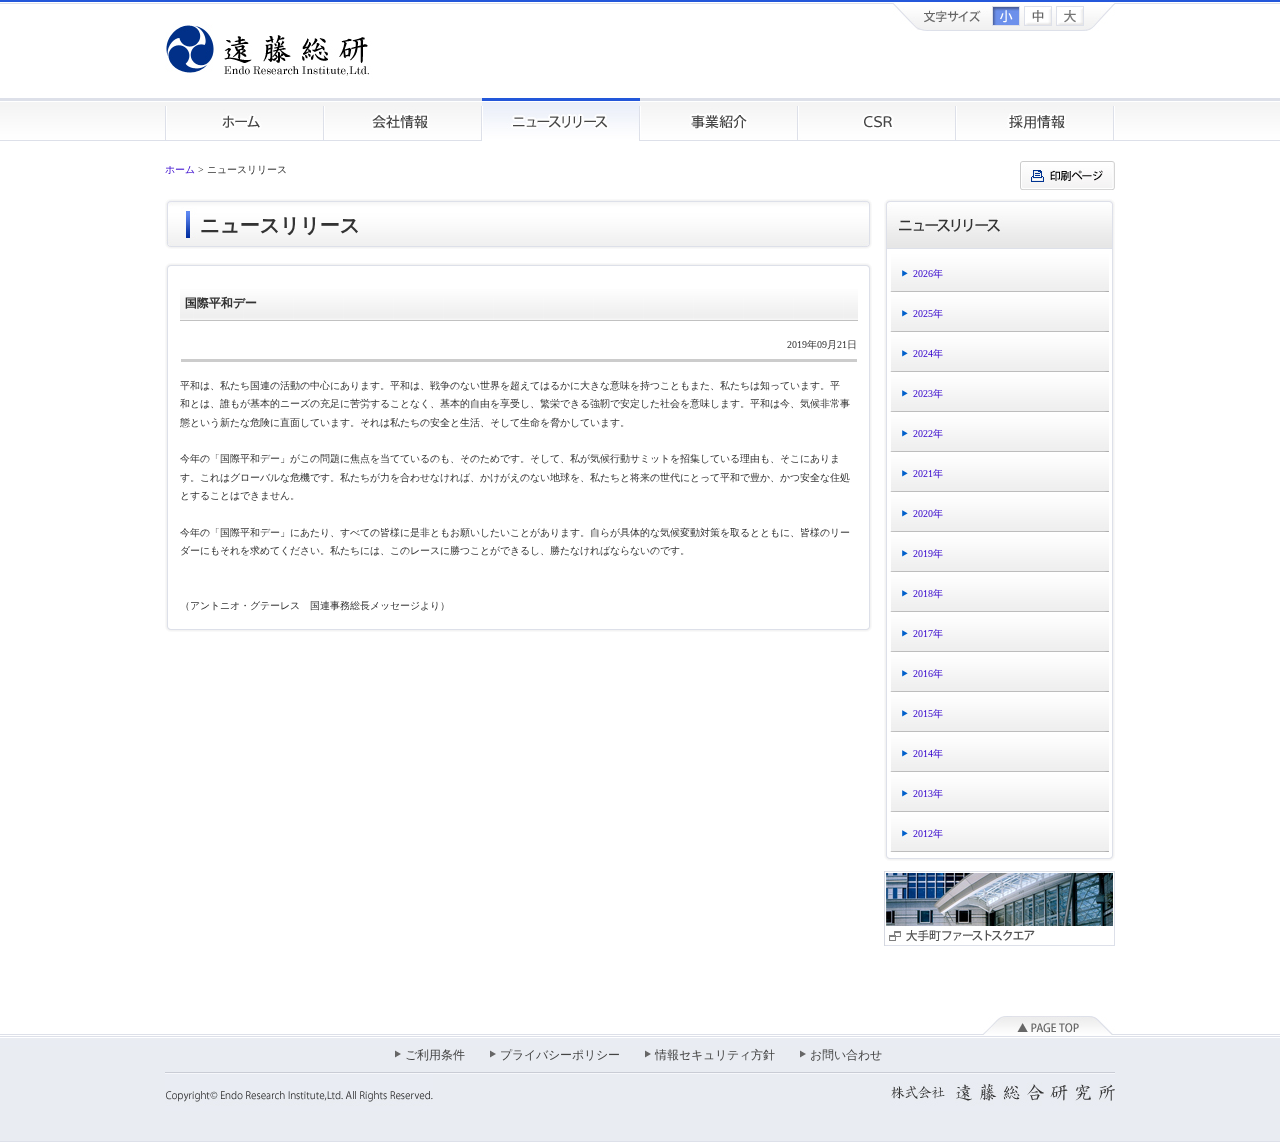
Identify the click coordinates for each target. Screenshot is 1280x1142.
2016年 (928, 673)
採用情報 (1035, 119)
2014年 (928, 753)
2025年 (928, 313)
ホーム (244, 119)
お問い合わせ (846, 1055)
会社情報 (403, 119)
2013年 (928, 793)
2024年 (928, 353)
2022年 (928, 433)
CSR (877, 119)
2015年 (928, 713)
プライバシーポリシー (560, 1055)
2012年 (928, 833)
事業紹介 (719, 119)
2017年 (928, 633)
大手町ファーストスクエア (999, 908)
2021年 (928, 473)
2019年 (928, 553)
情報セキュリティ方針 (715, 1055)
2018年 (928, 593)
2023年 (928, 393)
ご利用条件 (435, 1055)
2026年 (928, 273)
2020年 (928, 513)
